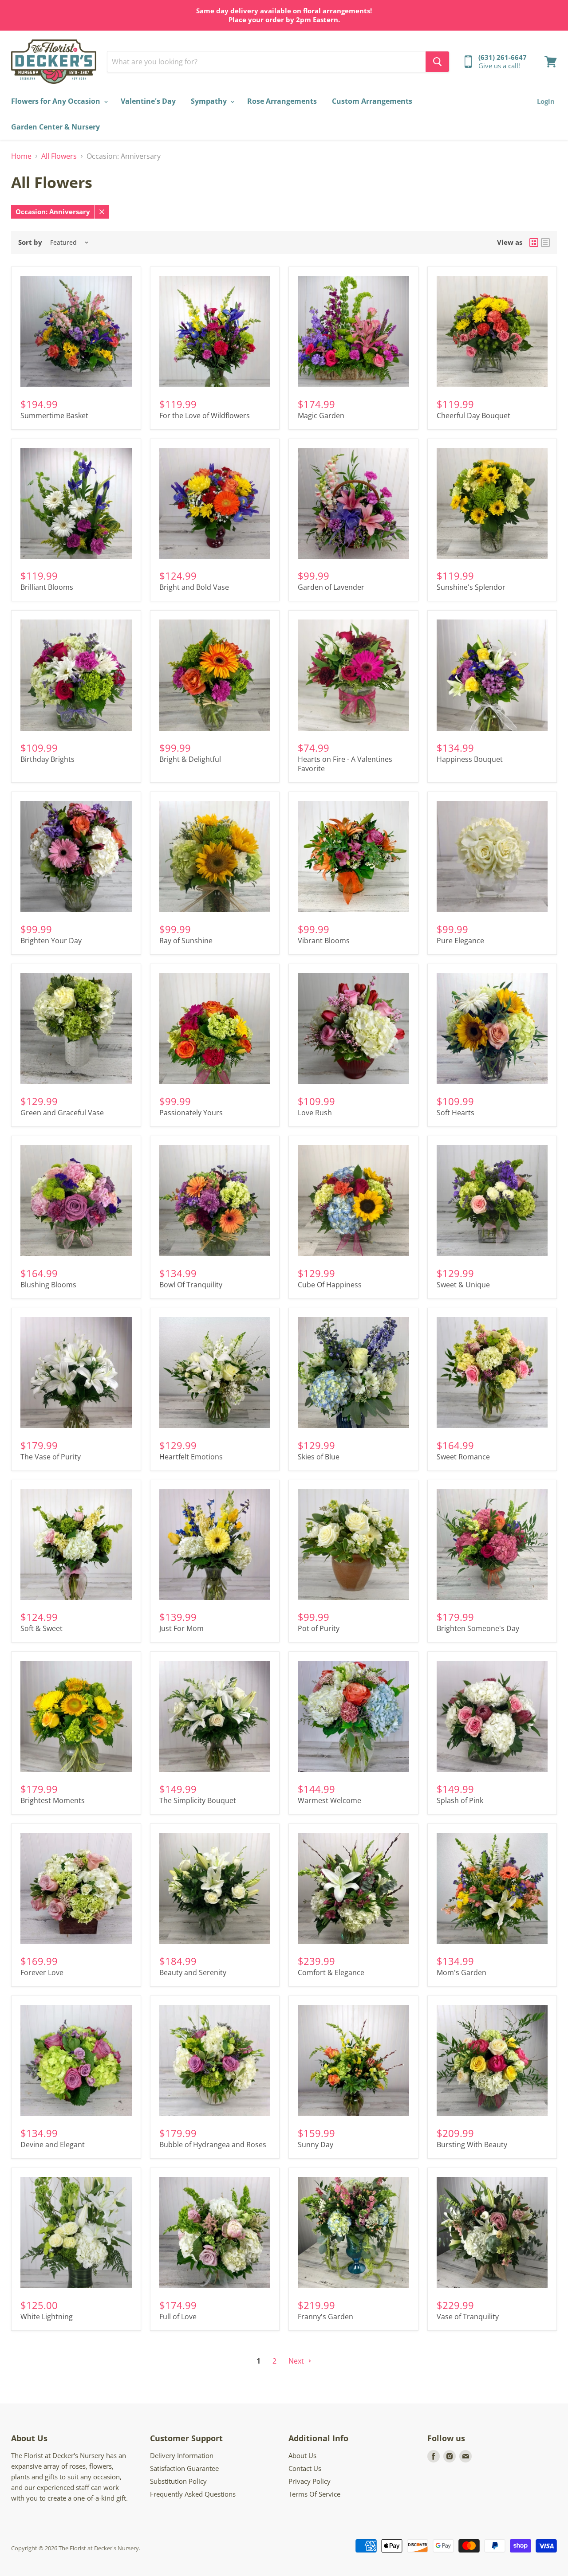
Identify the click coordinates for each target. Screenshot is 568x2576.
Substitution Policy (178, 2481)
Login (546, 101)
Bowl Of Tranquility (191, 1285)
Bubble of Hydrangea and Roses (213, 2145)
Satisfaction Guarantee (184, 2468)
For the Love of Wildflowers (205, 416)
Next (297, 2361)
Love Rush (315, 1113)
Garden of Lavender (331, 587)
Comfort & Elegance (331, 1972)
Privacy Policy (310, 2481)
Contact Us (305, 2468)
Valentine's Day (148, 101)
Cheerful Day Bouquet (473, 416)
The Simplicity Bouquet (198, 1800)
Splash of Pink (460, 1800)
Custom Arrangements (372, 101)
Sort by (30, 242)
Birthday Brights (47, 759)
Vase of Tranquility (468, 2317)
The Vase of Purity (51, 1457)
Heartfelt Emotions (191, 1457)
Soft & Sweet (41, 1628)
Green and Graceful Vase (62, 1113)
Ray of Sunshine (186, 941)
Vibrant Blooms (324, 941)
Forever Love (42, 1972)
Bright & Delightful (190, 759)
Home (21, 156)
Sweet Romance (463, 1457)
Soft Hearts (456, 1113)
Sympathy (210, 101)
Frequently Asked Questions (193, 2494)
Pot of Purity (319, 1628)
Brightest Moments (53, 1800)
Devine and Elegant (53, 2145)
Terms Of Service (314, 2494)
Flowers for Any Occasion (57, 101)
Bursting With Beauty (472, 2145)
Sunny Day (316, 2145)
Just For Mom (181, 1628)
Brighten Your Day (51, 941)
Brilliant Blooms (47, 587)
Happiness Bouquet (470, 759)
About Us (302, 2455)
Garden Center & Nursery (55, 127)
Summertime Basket (54, 416)
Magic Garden (321, 416)
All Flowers (59, 156)
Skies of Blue (319, 1457)
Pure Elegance (460, 941)
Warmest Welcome (329, 1800)
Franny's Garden (325, 2317)
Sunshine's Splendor (471, 587)
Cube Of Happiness (330, 1285)
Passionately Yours (191, 1113)
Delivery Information (182, 2455)
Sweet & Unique (463, 1285)
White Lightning (47, 2317)
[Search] (437, 62)
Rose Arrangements (282, 101)
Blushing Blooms (48, 1285)
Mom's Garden (461, 1972)
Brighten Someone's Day (478, 1628)
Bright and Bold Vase (194, 587)
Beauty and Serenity (193, 1972)
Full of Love (178, 2317)
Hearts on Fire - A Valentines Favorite (345, 764)
